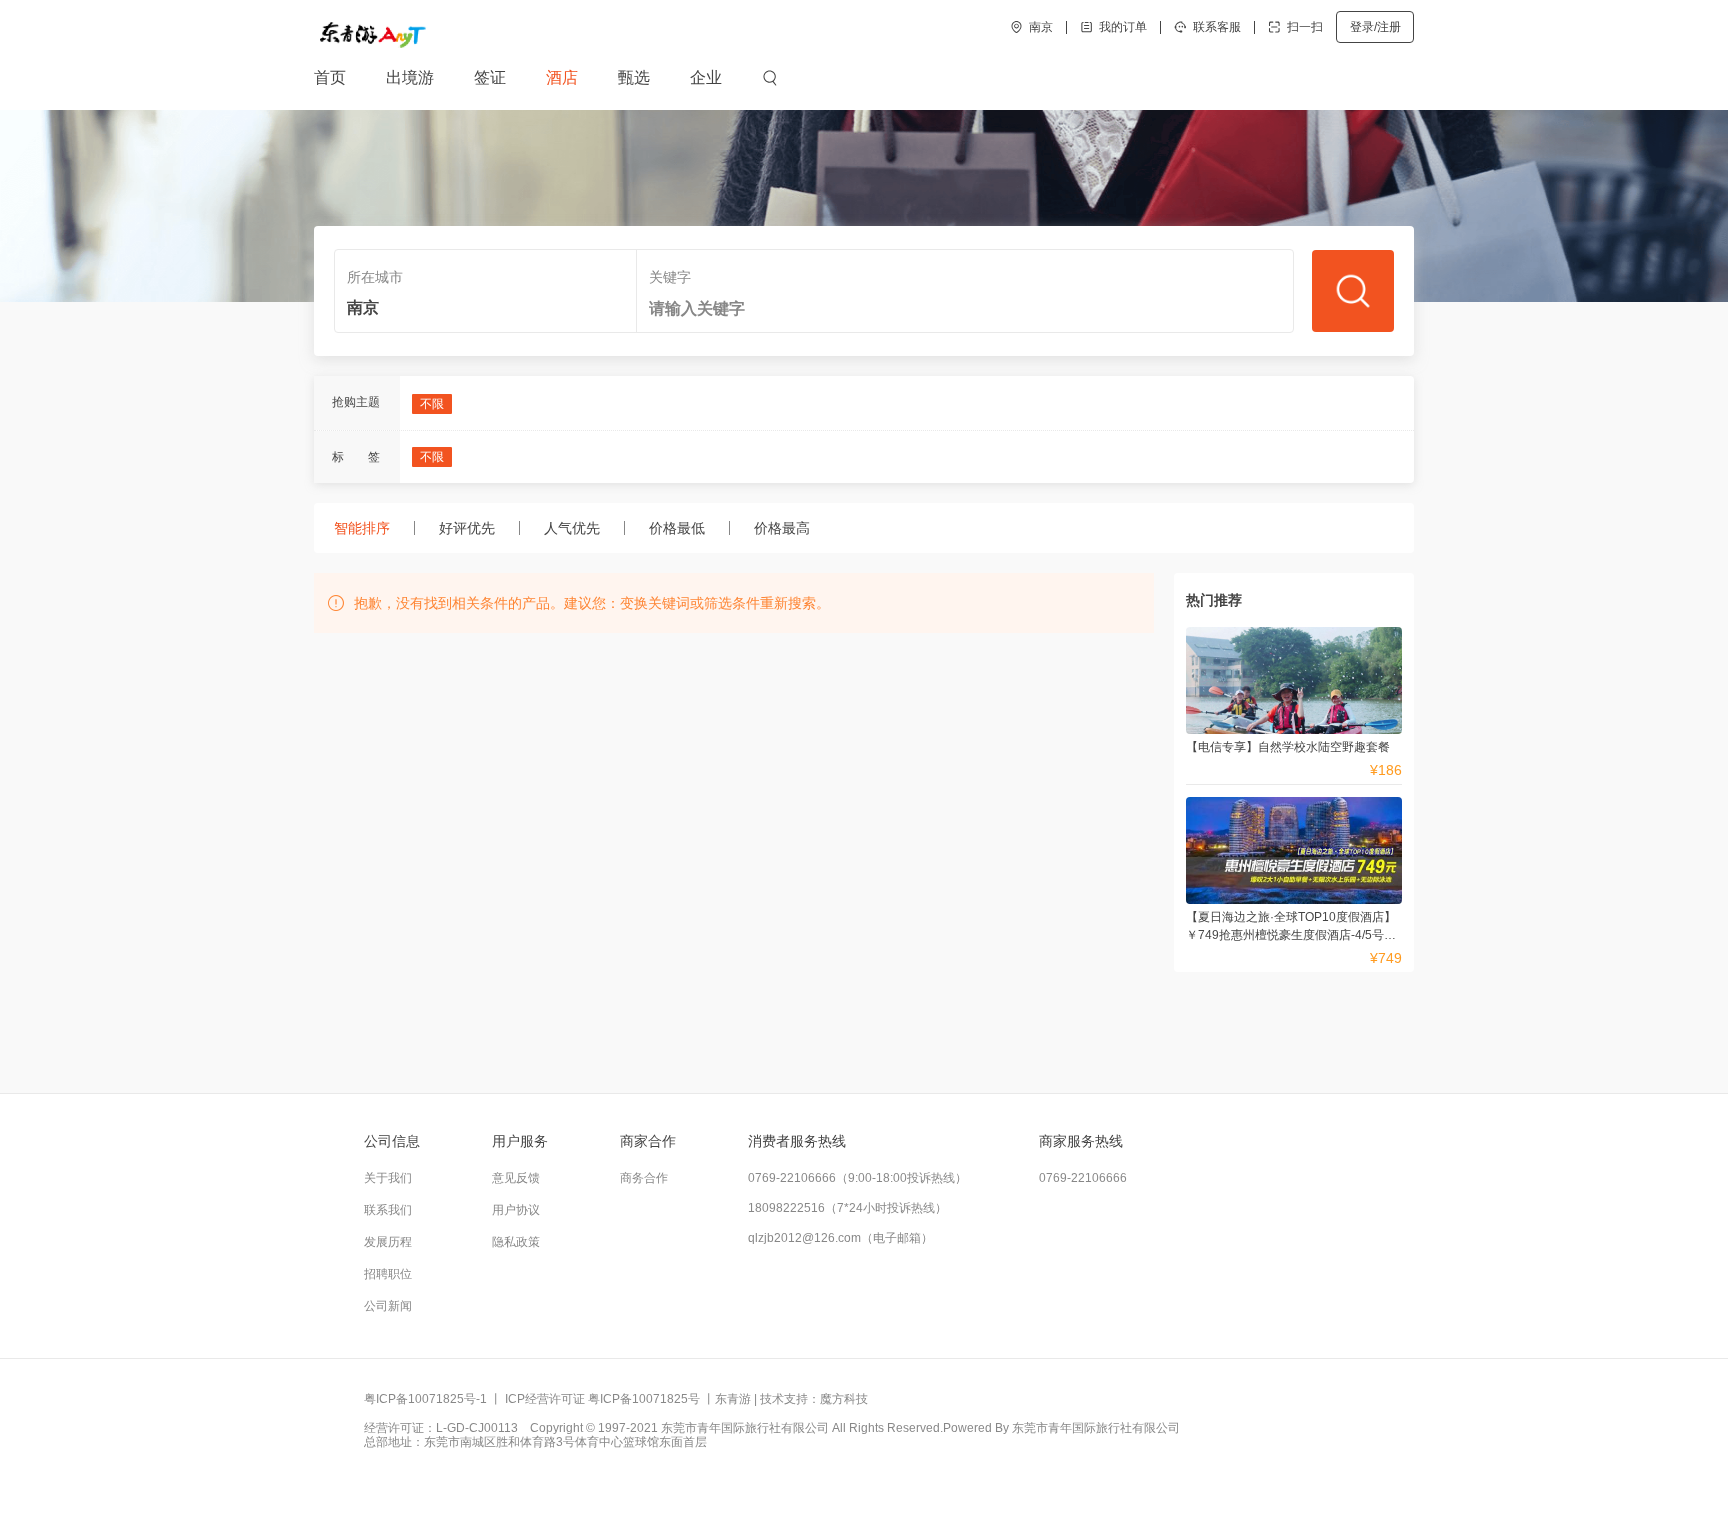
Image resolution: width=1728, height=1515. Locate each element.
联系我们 (388, 1210)
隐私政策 (516, 1242)
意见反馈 (516, 1178)
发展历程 (388, 1242)
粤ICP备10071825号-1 (425, 1399)
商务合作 (644, 1178)
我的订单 (1123, 27)
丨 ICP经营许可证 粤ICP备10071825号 (595, 1399)
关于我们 (388, 1178)
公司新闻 (388, 1306)
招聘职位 (388, 1274)
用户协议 (516, 1210)
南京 (1041, 27)
